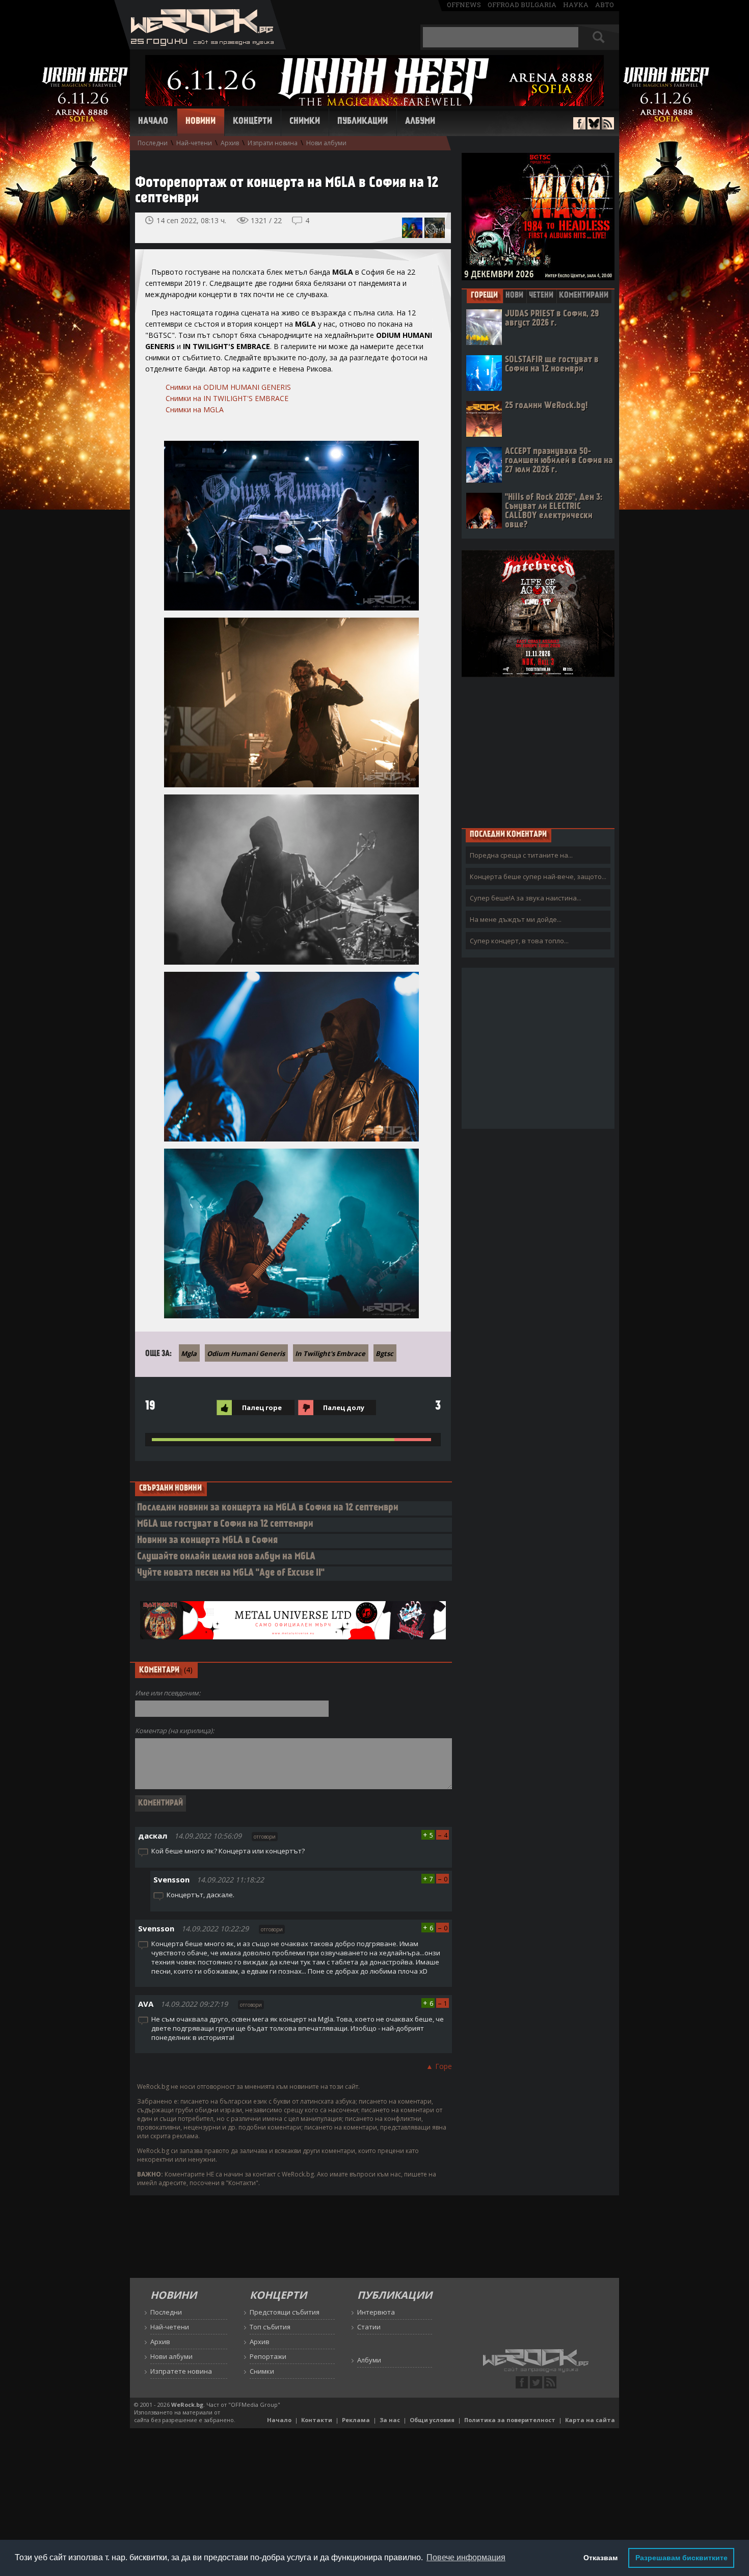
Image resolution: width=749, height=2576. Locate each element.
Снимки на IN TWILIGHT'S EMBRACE (227, 398)
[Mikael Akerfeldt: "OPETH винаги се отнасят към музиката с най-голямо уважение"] (435, 228)
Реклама (356, 2420)
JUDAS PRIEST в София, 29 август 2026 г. (552, 319)
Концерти (252, 122)
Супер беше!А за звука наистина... (526, 898)
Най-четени (194, 143)
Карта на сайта (590, 2420)
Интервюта (376, 2312)
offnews (464, 5)
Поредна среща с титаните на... (521, 855)
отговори (265, 1837)
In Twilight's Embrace (330, 1353)
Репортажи (268, 2356)
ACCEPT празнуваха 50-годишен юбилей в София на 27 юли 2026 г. (559, 461)
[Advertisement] (538, 752)
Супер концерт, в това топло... (519, 941)
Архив (230, 143)
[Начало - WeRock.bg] (200, 47)
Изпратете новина (181, 2371)
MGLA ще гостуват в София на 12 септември (225, 1524)
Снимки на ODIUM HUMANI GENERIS (228, 387)
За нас (390, 2420)
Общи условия (432, 2420)
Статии (369, 2327)
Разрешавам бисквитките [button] (681, 2558)
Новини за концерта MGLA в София (207, 1541)
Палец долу (344, 1407)
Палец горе (262, 1407)
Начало (153, 122)
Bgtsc (384, 1353)
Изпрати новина (273, 143)
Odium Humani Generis (246, 1353)
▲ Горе (439, 2066)
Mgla (189, 1353)
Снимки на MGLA (195, 409)
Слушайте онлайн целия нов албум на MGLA (226, 1557)
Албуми (420, 122)
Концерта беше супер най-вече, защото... (538, 877)
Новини (200, 122)
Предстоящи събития (285, 2312)
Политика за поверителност (510, 2420)
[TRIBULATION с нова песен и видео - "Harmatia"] (412, 228)
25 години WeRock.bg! (546, 406)
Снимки (305, 122)
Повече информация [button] (466, 2557)
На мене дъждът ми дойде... (516, 919)
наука (576, 5)
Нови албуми (326, 143)
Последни (153, 143)
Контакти (317, 2420)
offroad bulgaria (522, 5)
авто (605, 5)
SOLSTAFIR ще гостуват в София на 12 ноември (552, 365)
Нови (514, 296)
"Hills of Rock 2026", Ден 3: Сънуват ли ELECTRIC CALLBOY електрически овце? (554, 511)
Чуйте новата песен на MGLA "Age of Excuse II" (231, 1573)
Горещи (484, 296)
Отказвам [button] (600, 2558)
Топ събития (270, 2327)
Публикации (363, 122)
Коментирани (584, 296)
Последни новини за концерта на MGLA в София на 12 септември (268, 1508)
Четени (541, 296)
